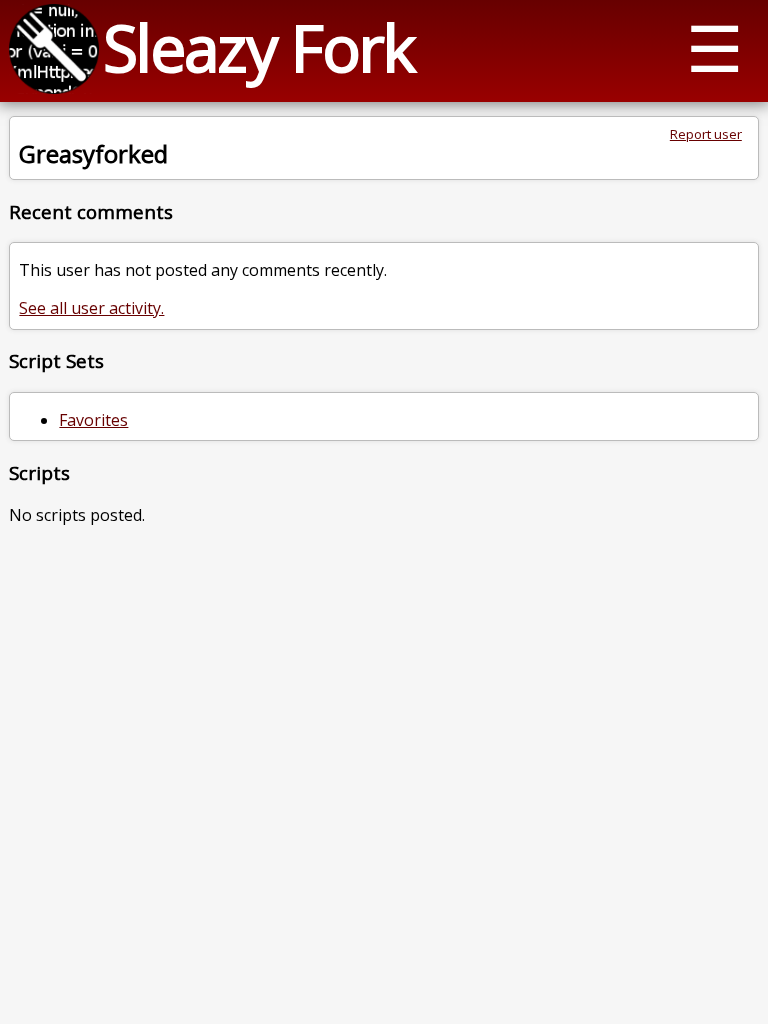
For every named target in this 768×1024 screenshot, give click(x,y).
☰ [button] (714, 47)
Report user (706, 134)
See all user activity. (91, 308)
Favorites (93, 420)
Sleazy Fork (258, 47)
